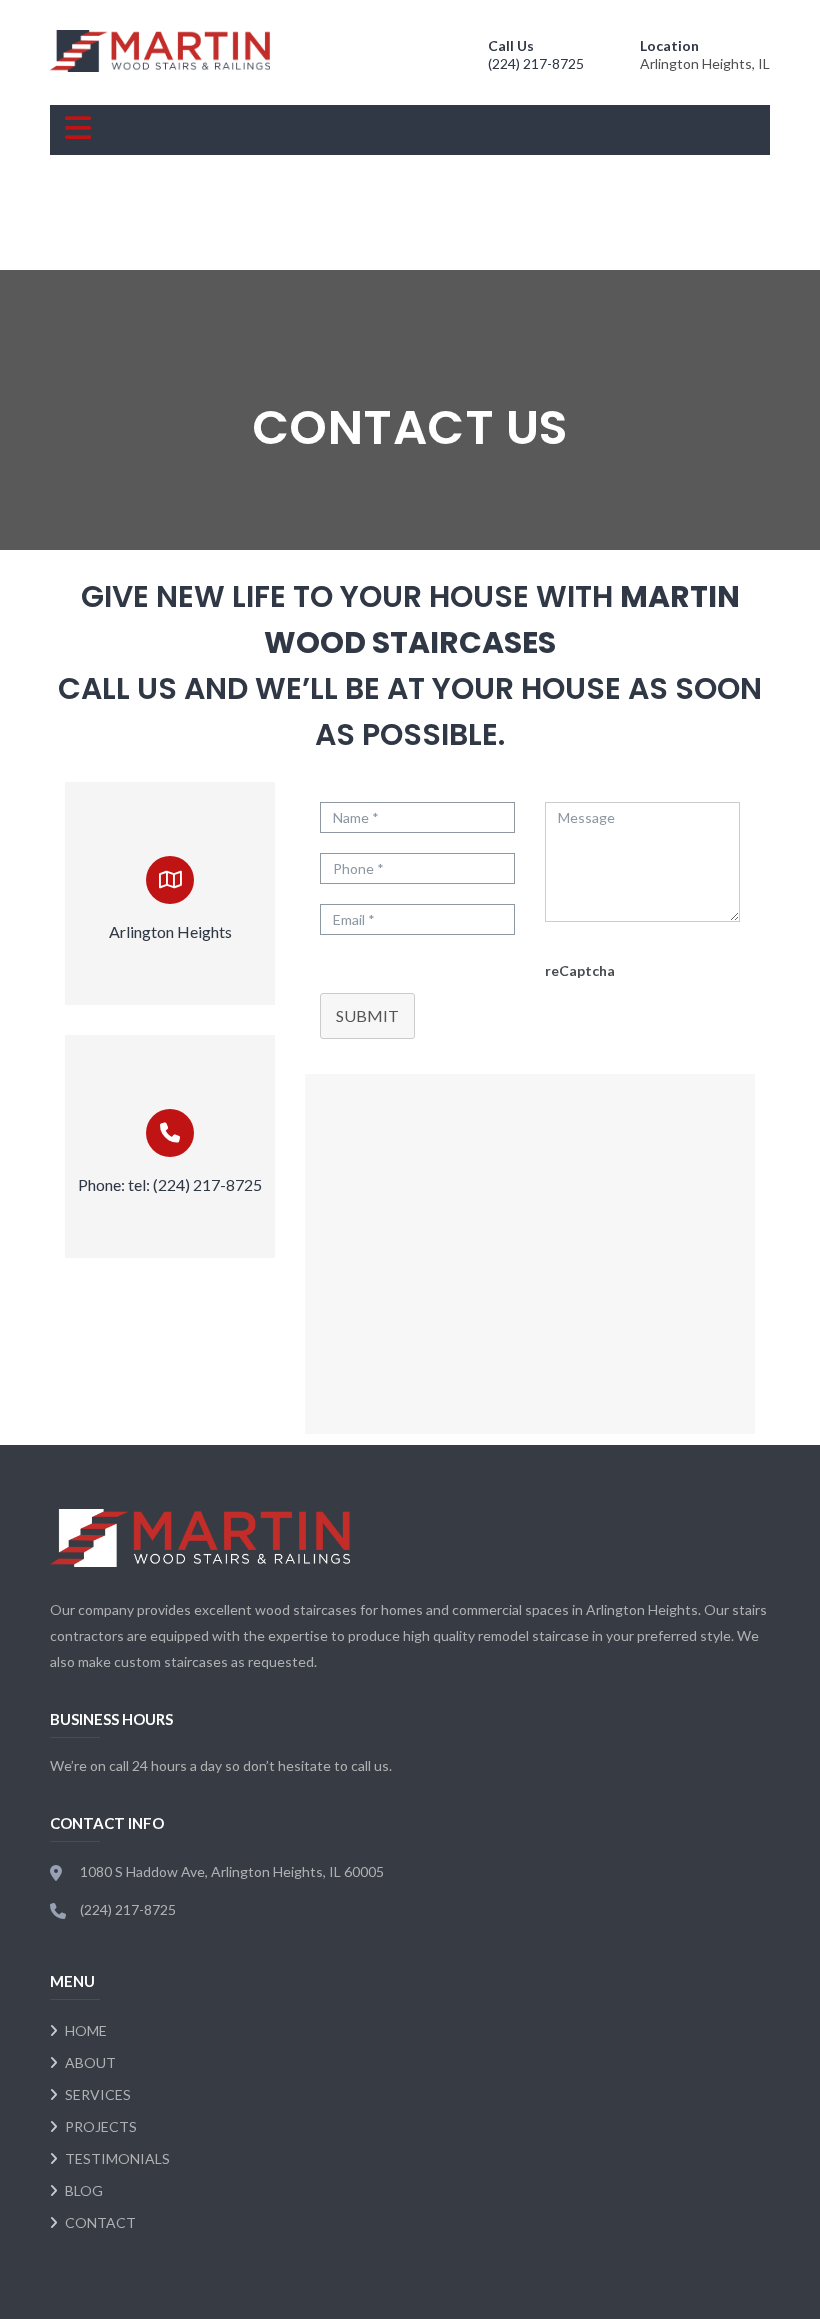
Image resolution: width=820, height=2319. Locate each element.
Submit (367, 1015)
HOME (86, 2030)
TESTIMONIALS (117, 2158)
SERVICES (98, 2094)
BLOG (84, 2190)
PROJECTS (101, 2126)
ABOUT (90, 2062)
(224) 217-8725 (536, 63)
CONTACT (100, 2222)
